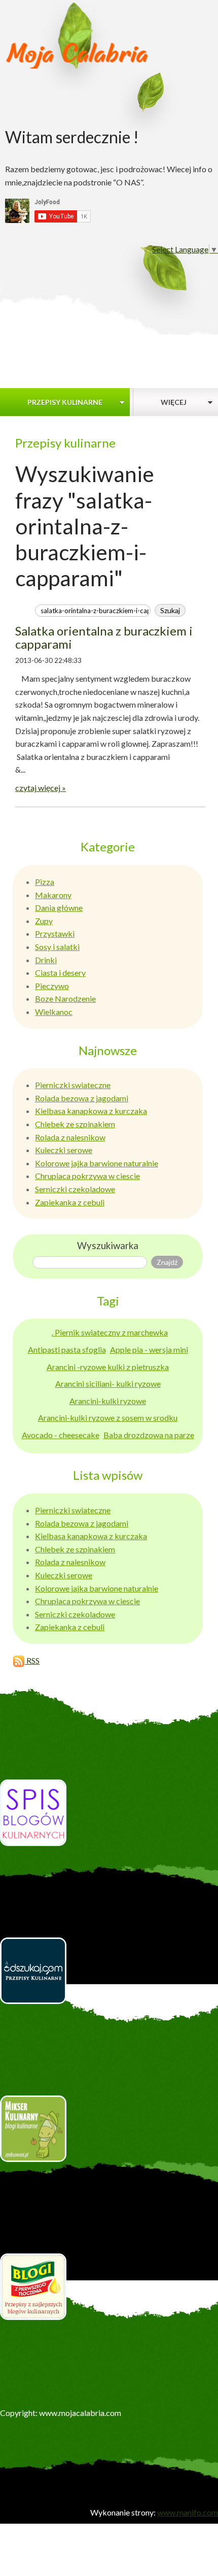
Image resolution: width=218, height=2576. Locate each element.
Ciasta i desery (60, 973)
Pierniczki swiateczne (73, 1085)
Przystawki (55, 933)
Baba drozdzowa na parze (149, 1435)
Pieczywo (52, 986)
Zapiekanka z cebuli (70, 1202)
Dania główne (59, 908)
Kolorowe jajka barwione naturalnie (97, 1163)
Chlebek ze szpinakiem (75, 1124)
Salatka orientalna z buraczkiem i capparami (104, 637)
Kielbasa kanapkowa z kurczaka (91, 1111)
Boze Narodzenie (65, 998)
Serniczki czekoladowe (75, 1189)
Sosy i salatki (57, 947)
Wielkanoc (54, 1012)
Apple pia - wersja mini (149, 1349)
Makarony (53, 895)
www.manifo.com (188, 2512)
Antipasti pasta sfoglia (67, 1349)
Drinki (46, 960)
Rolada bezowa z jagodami (82, 1098)
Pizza (45, 882)
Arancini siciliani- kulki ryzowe (108, 1384)
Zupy (44, 921)
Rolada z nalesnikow (70, 1137)
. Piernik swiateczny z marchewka (110, 1332)
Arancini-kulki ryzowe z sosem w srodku (108, 1418)
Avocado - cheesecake (61, 1435)
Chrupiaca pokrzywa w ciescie (87, 1176)
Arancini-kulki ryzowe (108, 1401)
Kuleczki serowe (64, 1150)
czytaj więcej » (41, 788)
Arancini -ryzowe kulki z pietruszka (108, 1367)
